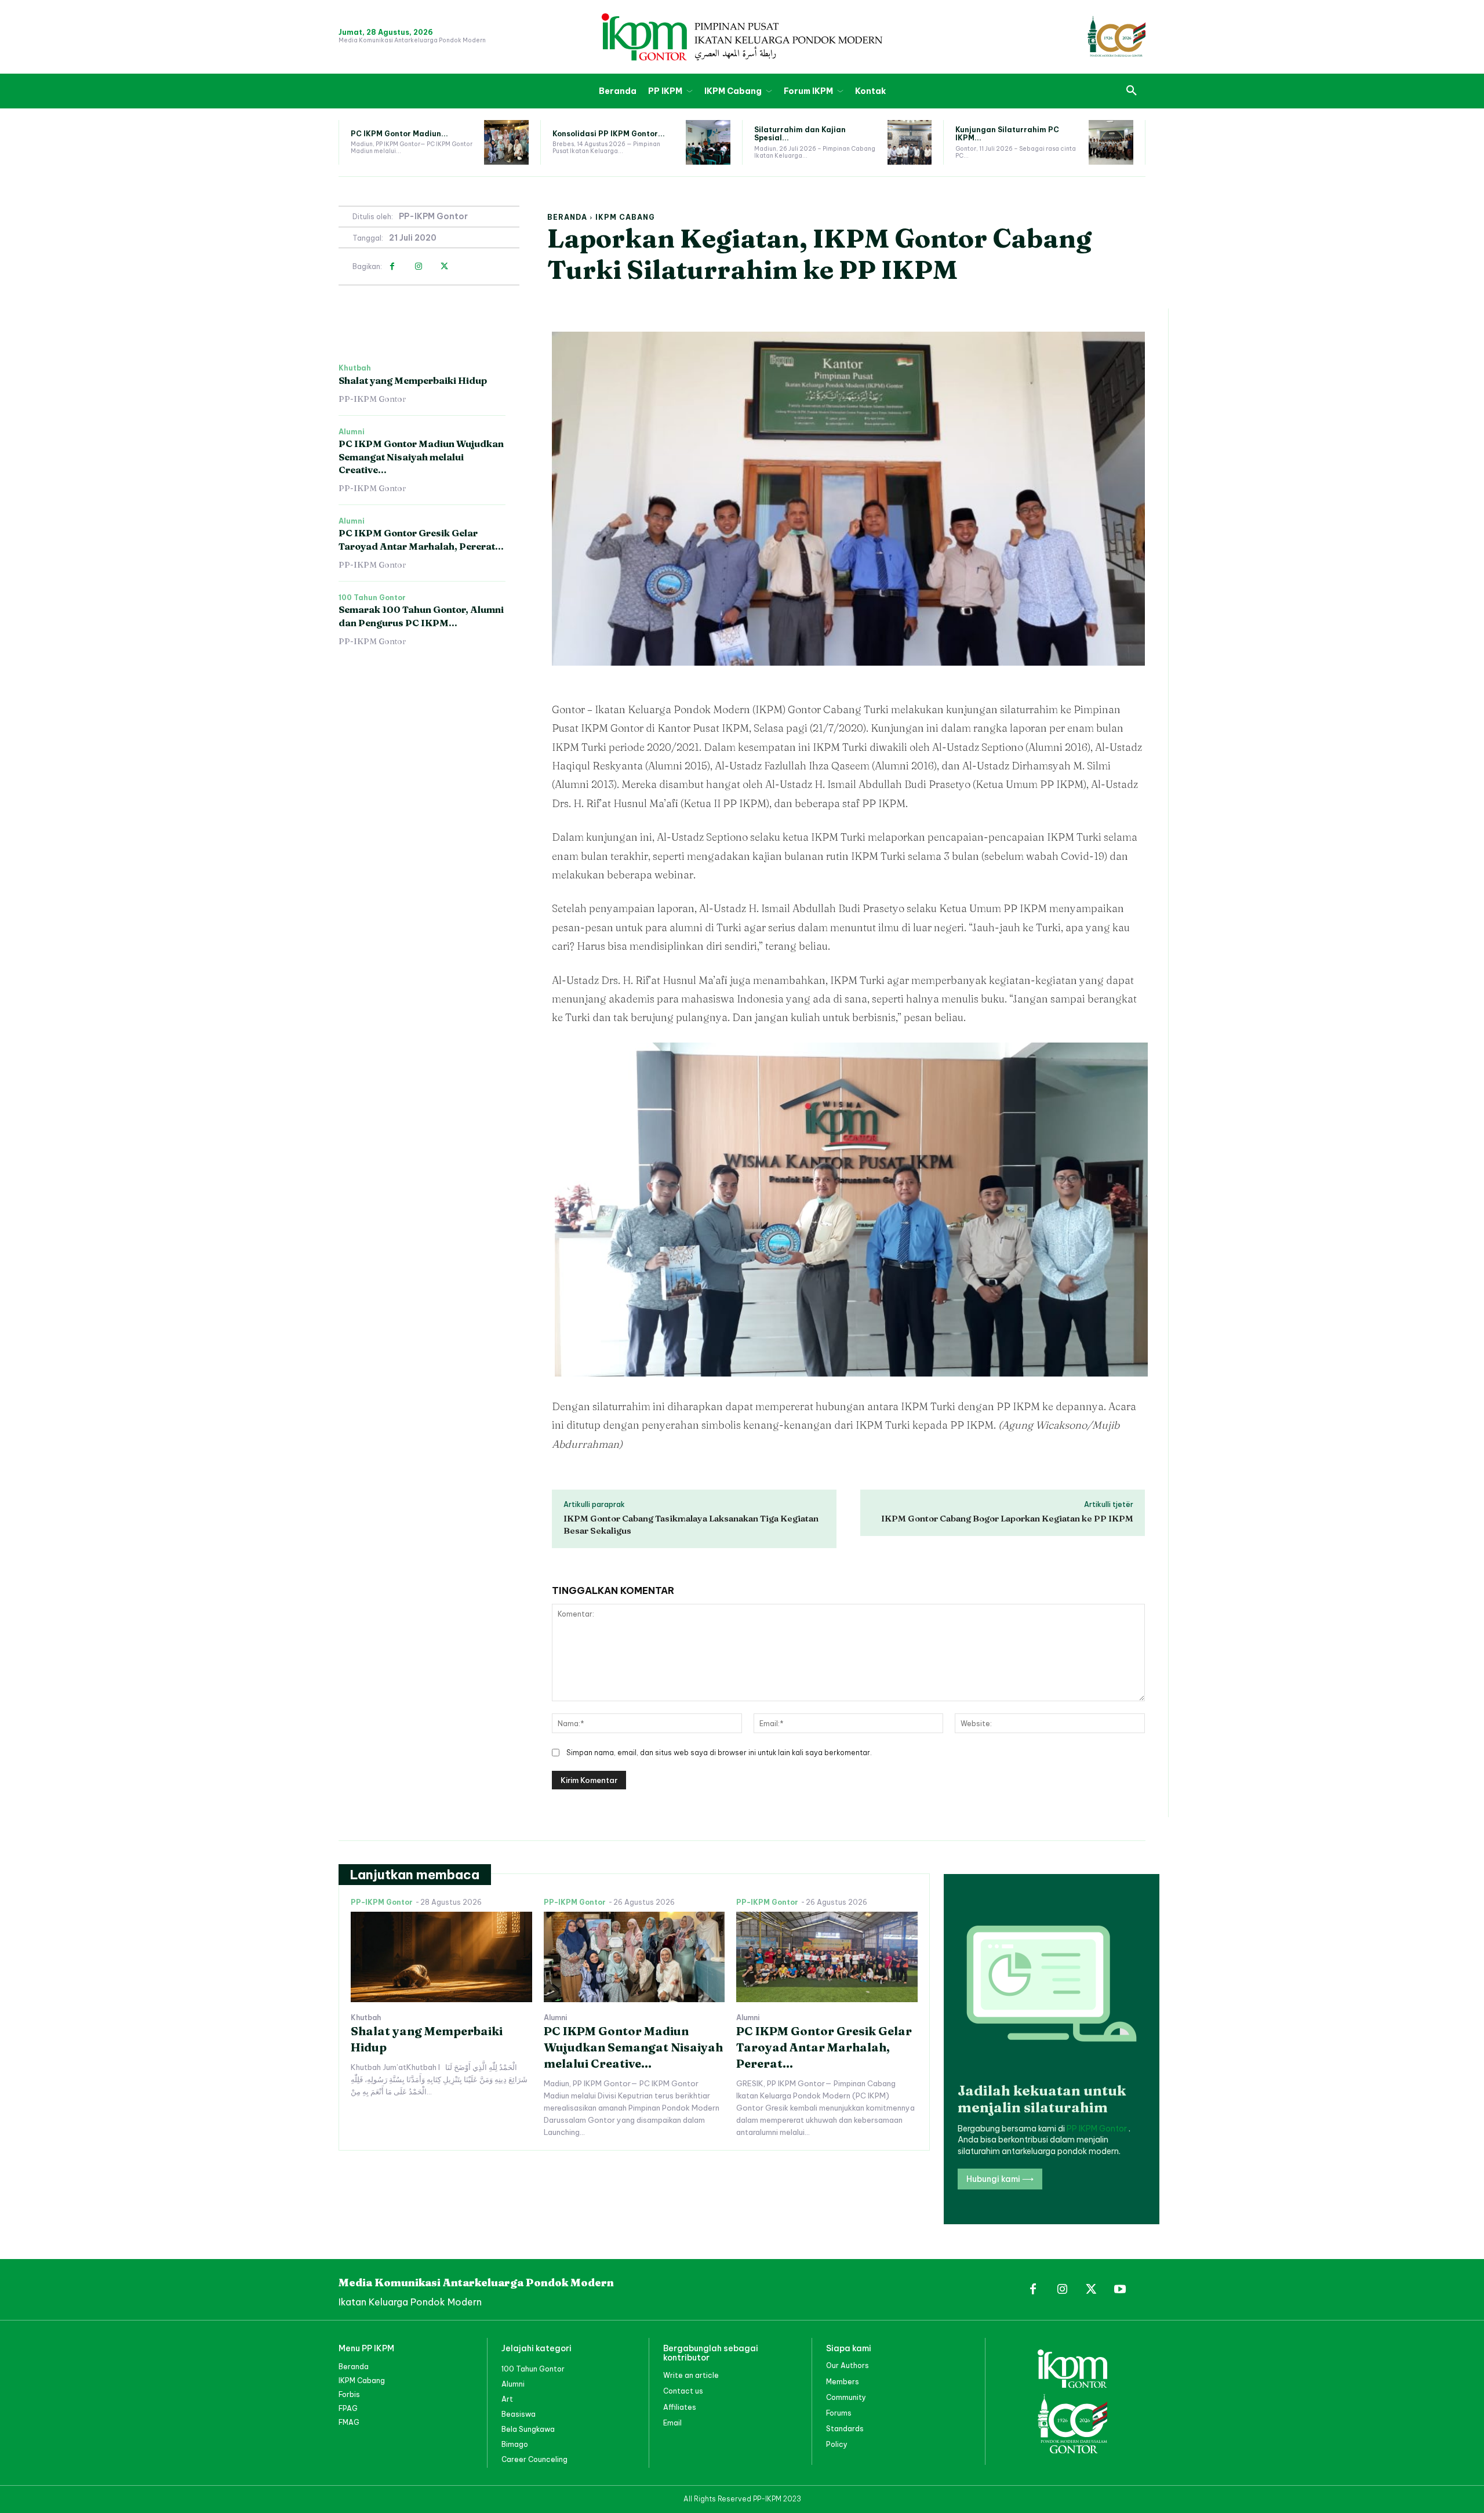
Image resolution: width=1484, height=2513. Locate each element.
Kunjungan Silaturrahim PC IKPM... (1007, 134)
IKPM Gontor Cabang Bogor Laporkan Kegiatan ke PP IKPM (1007, 1518)
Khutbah (355, 368)
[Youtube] (1120, 2290)
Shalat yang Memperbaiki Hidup (413, 380)
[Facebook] (392, 266)
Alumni (352, 432)
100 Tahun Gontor (372, 598)
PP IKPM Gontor (1098, 2129)
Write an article (691, 2375)
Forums (839, 2413)
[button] (1132, 91)
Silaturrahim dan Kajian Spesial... (800, 134)
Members (843, 2382)
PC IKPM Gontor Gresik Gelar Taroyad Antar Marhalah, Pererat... (824, 2047)
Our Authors (848, 2365)
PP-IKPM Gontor (433, 217)
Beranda (567, 217)
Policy (837, 2444)
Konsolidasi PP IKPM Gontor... (609, 134)
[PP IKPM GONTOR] (742, 37)
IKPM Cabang (625, 217)
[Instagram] (418, 266)
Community (846, 2397)
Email (672, 2423)
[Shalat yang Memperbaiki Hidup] (441, 1957)
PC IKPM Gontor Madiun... (399, 134)
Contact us (683, 2391)
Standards (845, 2429)
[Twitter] (444, 266)
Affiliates (680, 2407)
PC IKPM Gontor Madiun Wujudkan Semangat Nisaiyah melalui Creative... (421, 457)
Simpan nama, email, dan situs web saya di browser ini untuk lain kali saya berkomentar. (719, 1753)
